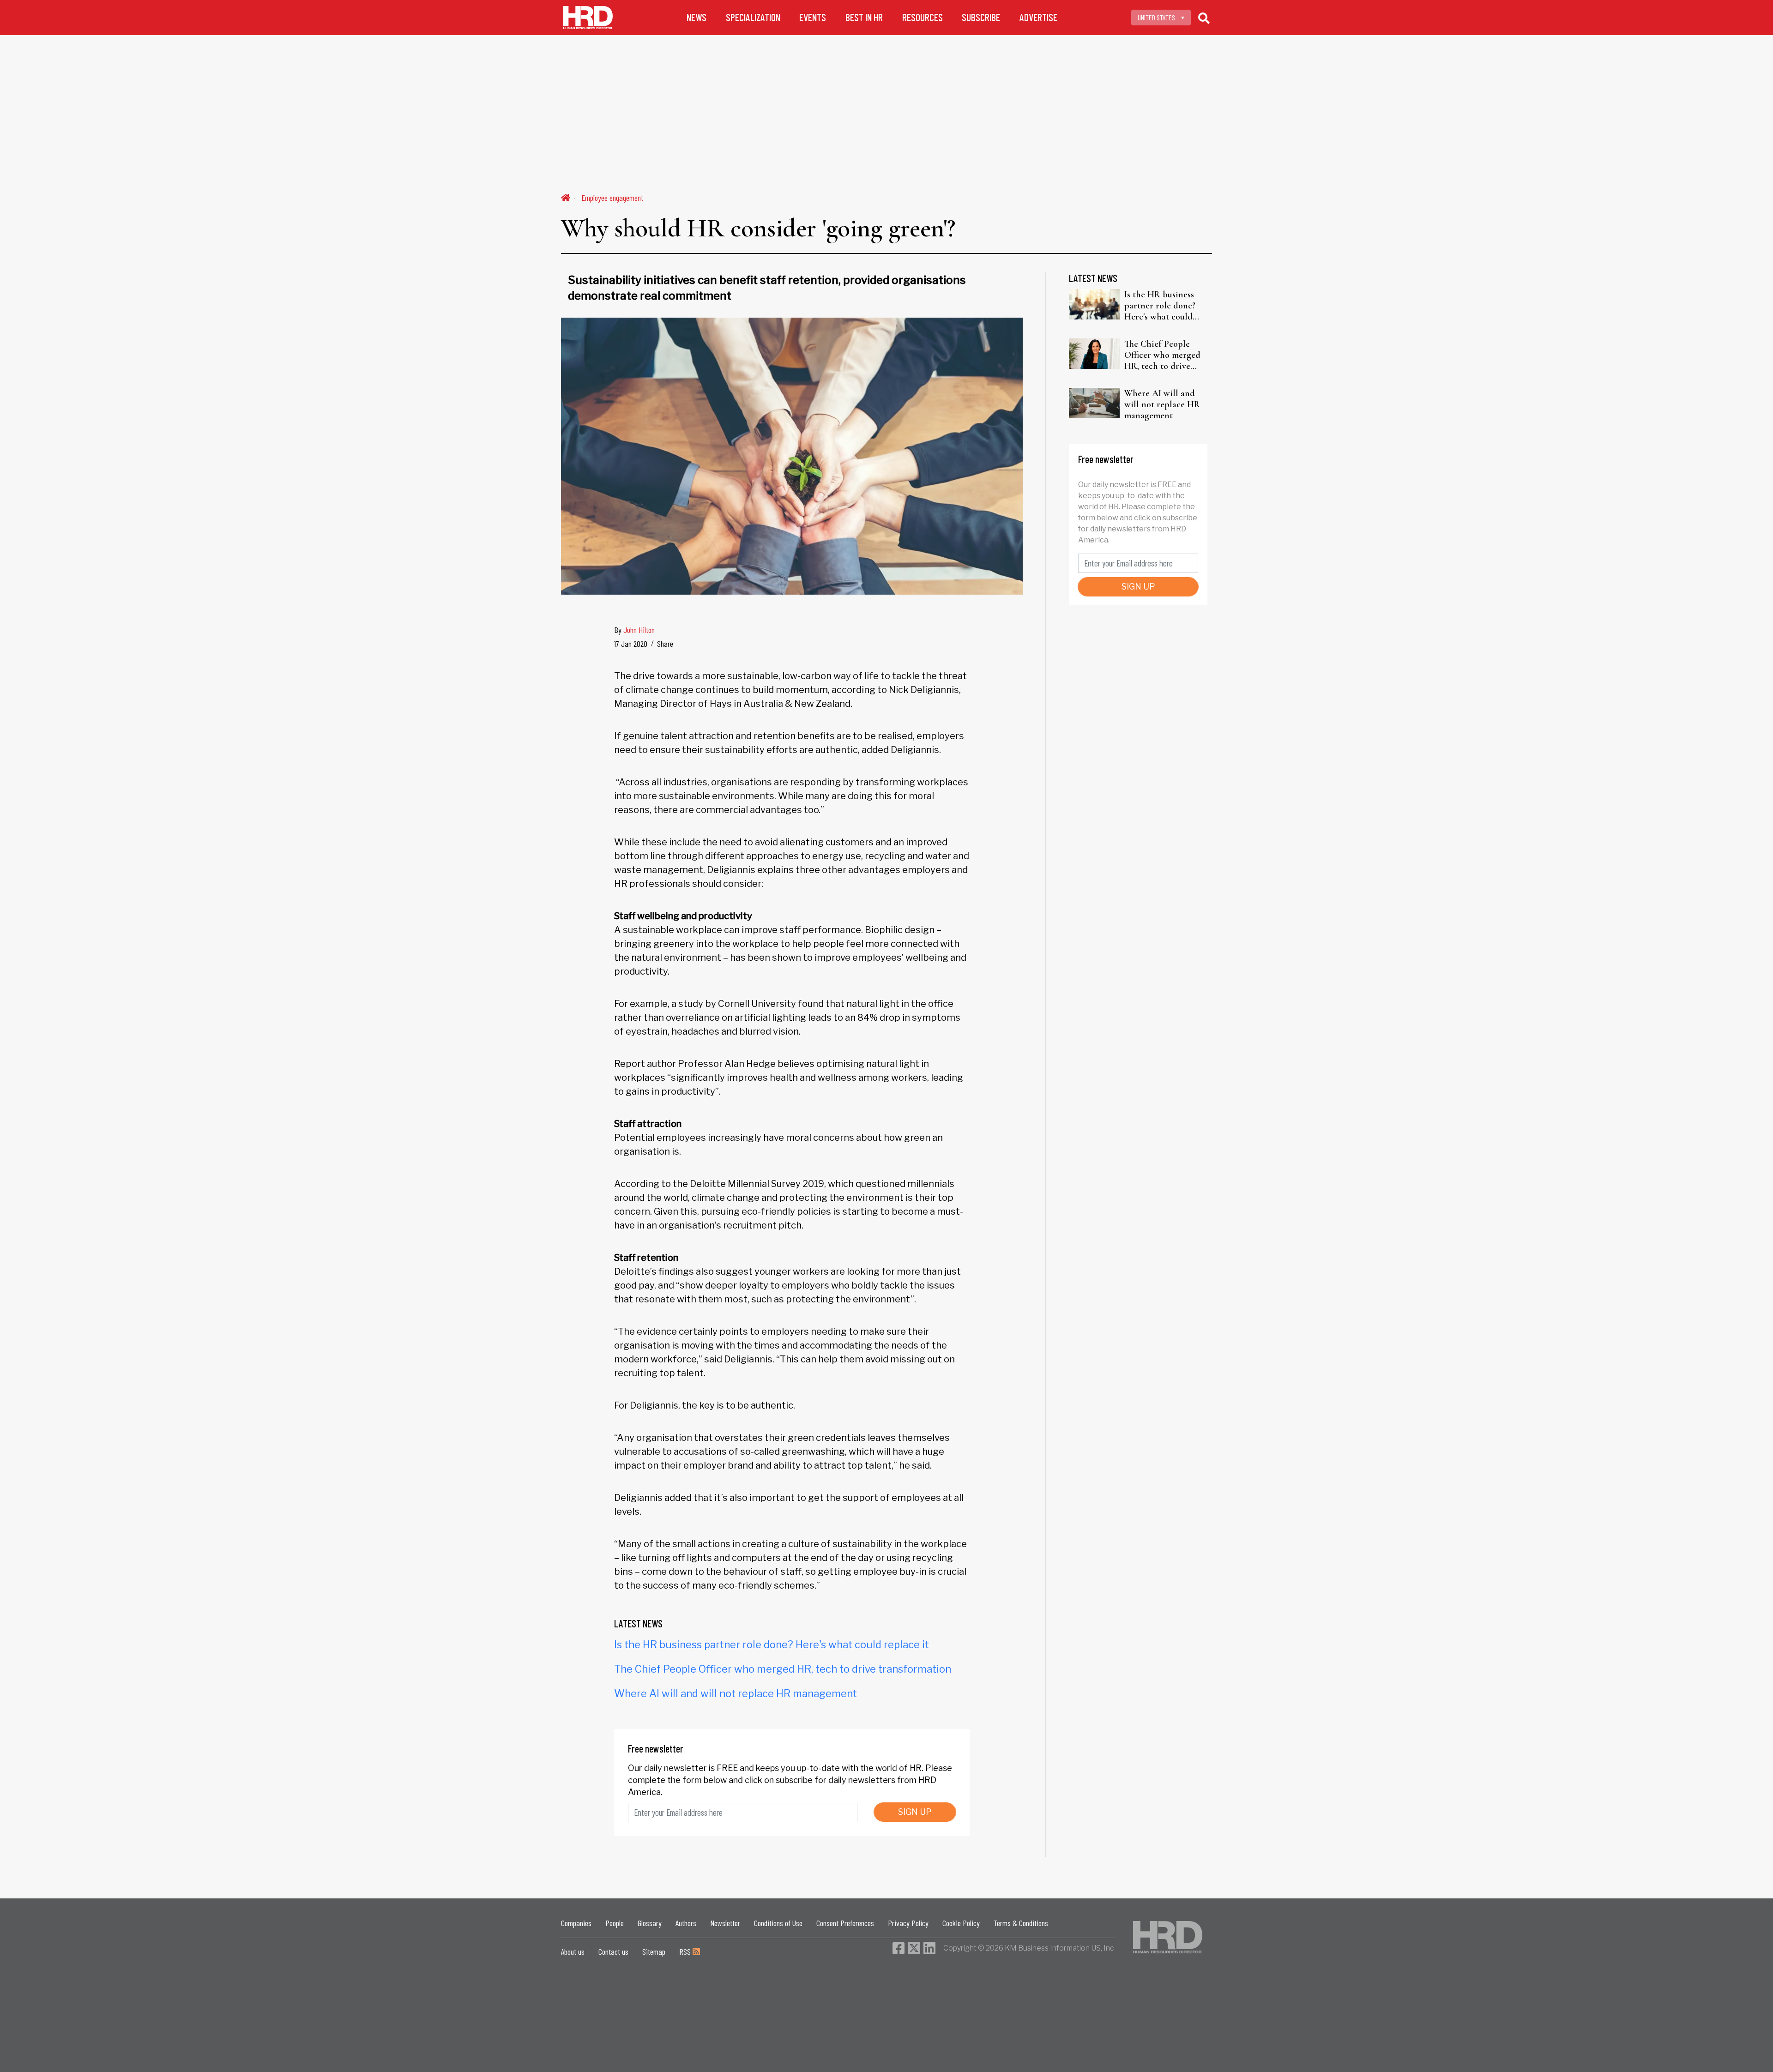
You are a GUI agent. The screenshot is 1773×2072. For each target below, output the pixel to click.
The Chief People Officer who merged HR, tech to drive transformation (783, 1669)
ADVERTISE (1038, 17)
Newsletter (725, 1923)
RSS (686, 1952)
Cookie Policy (961, 1923)
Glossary (650, 1923)
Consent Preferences (845, 1923)
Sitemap (654, 1952)
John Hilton (639, 630)
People (615, 1923)
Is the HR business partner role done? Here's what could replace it (772, 1644)
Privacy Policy (908, 1923)
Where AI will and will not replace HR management (736, 1693)
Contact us (613, 1952)
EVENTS (813, 17)
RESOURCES (923, 17)
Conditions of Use (778, 1923)
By (634, 630)
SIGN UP (915, 1812)
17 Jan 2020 (631, 644)
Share (665, 644)
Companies (576, 1923)
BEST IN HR (864, 17)
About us (573, 1952)
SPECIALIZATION (753, 17)
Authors (686, 1923)
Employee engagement (612, 198)
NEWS (697, 17)
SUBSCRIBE (981, 17)
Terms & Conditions (1021, 1923)
